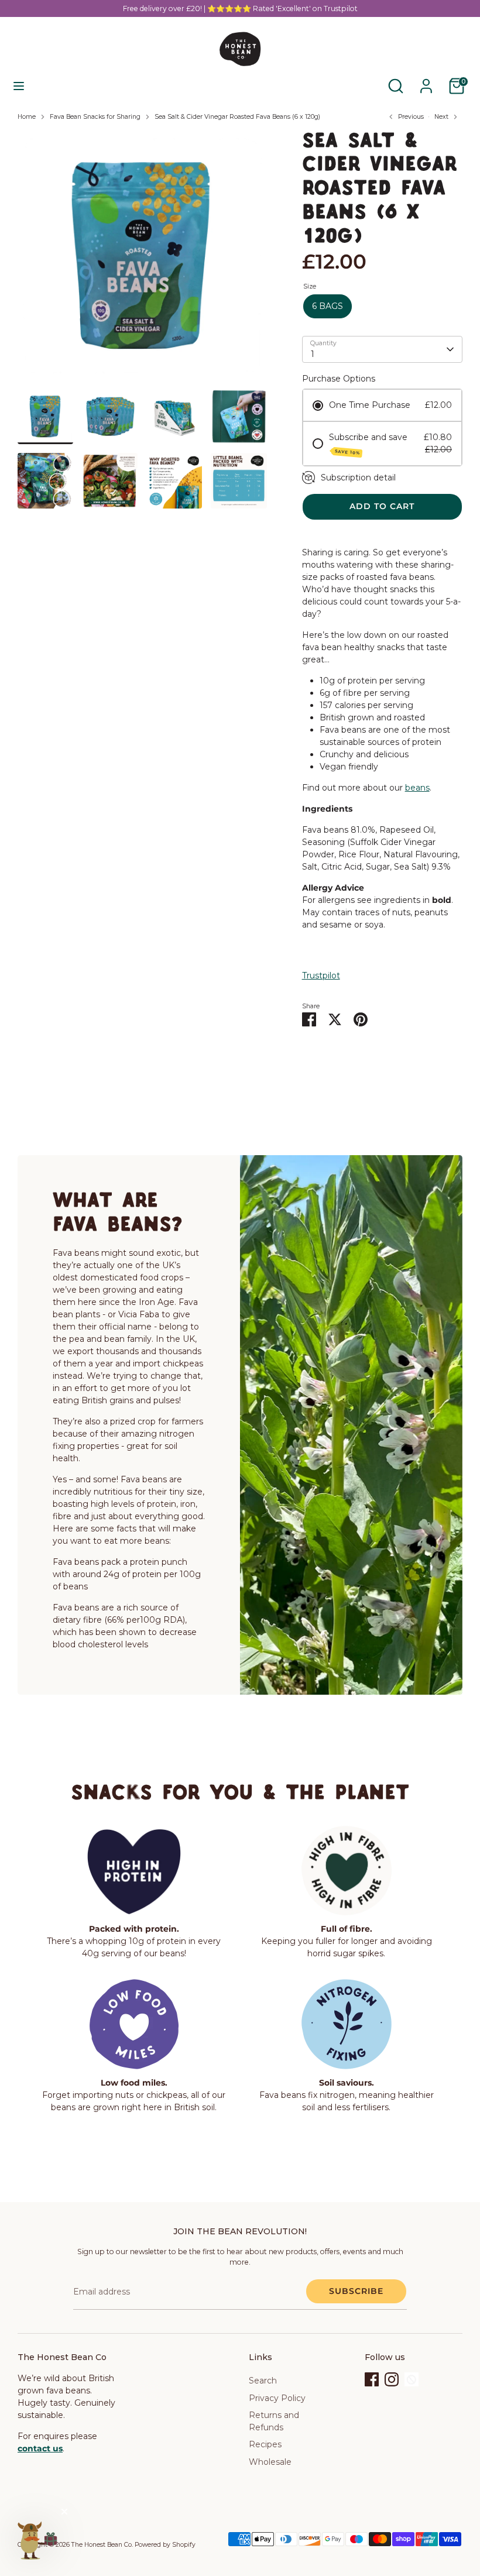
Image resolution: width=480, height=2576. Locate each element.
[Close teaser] (64, 2512)
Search (263, 2381)
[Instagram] (392, 2379)
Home (27, 117)
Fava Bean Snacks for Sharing (95, 117)
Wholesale (270, 2462)
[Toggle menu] (19, 86)
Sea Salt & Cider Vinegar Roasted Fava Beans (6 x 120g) (237, 117)
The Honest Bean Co (102, 2545)
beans (417, 788)
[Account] (426, 80)
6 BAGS (328, 306)
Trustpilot (321, 976)
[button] (36, 2540)
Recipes (265, 2444)
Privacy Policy (277, 2398)
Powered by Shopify (165, 2545)
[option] (142, 260)
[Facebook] (372, 2379)
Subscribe (356, 2291)
